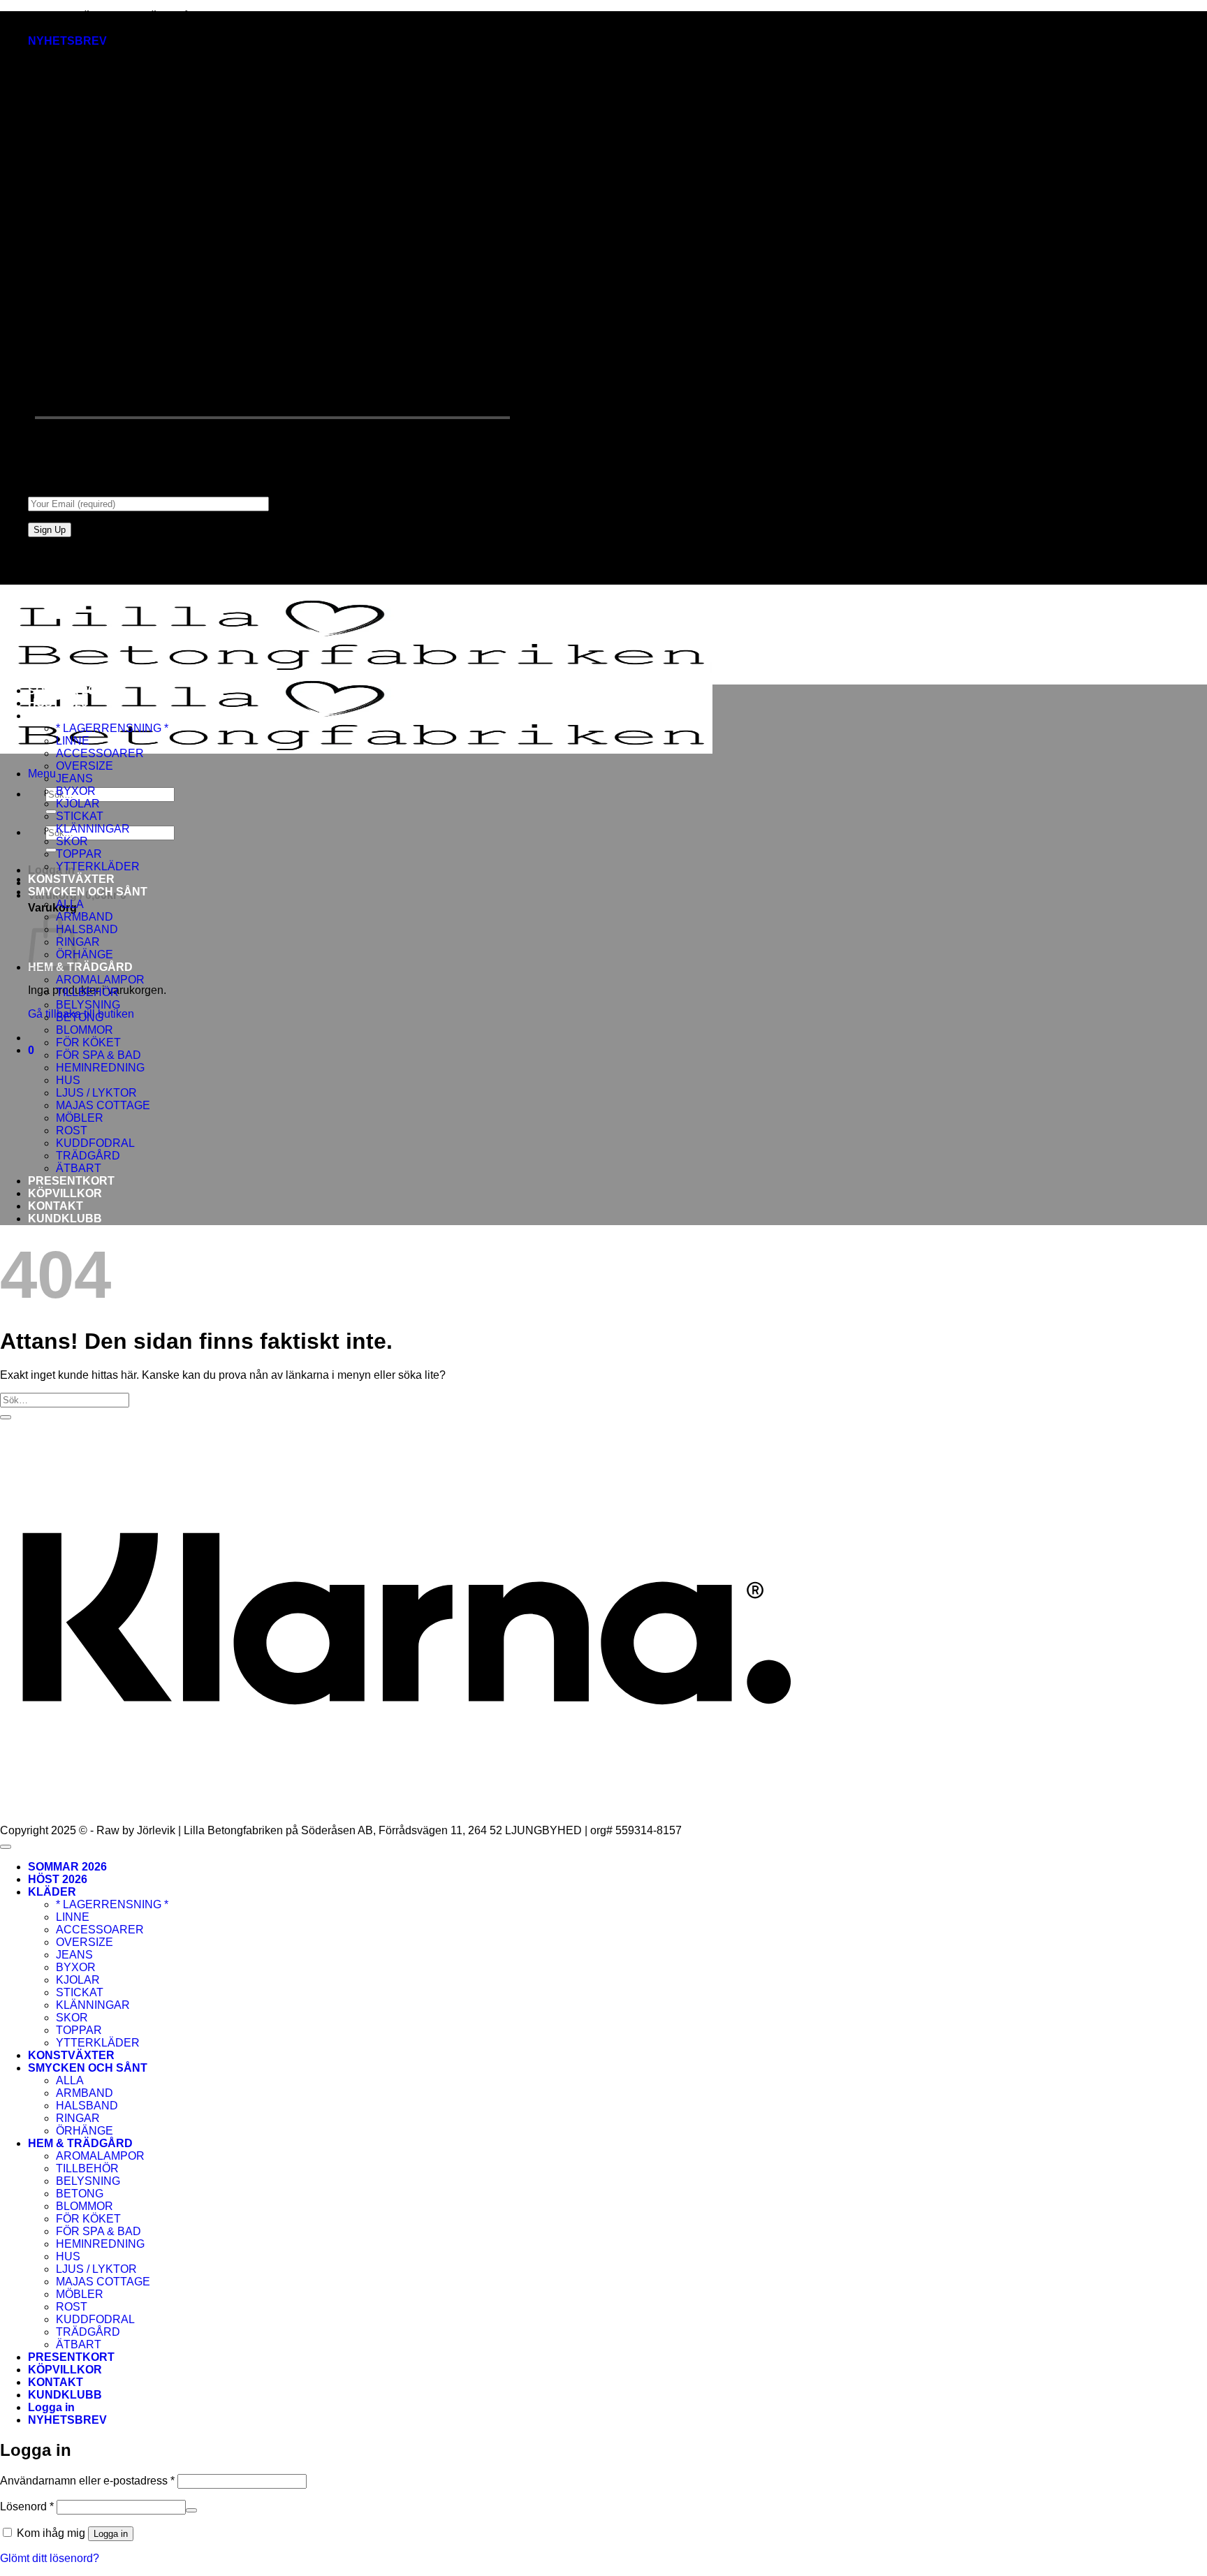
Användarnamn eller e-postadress (87, 2481)
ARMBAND (85, 917)
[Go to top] (6, 1847)
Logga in (111, 2534)
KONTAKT (56, 1206)
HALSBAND (87, 929)
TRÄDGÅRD (88, 1156)
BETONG (80, 1017)
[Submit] (51, 812)
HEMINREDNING (100, 1068)
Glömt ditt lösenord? (50, 2558)
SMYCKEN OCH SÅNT (88, 892)
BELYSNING (88, 1005)
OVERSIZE (85, 766)
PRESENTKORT (71, 1181)
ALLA (70, 904)
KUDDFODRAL (95, 1143)
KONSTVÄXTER (71, 879)
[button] (67, 41)
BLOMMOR (85, 1030)
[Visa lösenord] (191, 2510)
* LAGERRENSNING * (112, 728)
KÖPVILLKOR (65, 1193)
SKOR (72, 841)
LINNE (73, 741)
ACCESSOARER (100, 753)
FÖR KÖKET (88, 1042)
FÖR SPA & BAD (98, 1055)
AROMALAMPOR (100, 980)
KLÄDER (52, 716)
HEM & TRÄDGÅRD (80, 967)
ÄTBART (79, 1168)
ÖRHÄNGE (85, 954)
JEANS (74, 778)
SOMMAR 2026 (67, 690)
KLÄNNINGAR (93, 829)
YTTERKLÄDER (98, 866)
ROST (72, 1130)
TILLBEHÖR (87, 992)
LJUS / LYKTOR (96, 1093)
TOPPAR (79, 854)
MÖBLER (80, 1118)
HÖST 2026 (58, 703)
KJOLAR (78, 804)
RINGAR (78, 2118)
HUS (68, 1080)
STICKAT (80, 816)
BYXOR (76, 791)
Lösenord (27, 2507)
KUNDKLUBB (65, 1219)
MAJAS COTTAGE (103, 1105)
